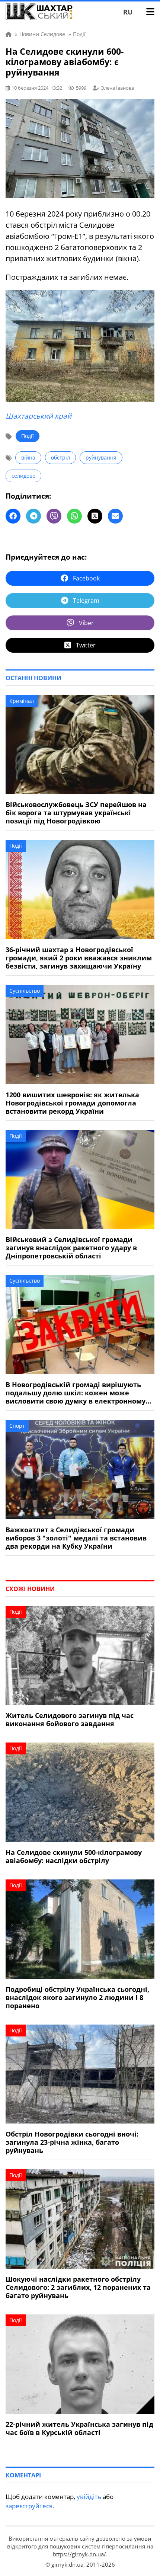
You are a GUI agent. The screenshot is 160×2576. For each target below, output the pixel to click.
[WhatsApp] (74, 516)
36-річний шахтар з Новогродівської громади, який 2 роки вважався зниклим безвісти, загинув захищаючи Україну (79, 958)
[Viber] (54, 516)
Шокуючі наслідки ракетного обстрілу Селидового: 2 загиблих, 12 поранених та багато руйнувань (78, 2287)
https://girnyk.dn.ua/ (79, 2554)
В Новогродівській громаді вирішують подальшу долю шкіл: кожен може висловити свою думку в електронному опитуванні (76, 1393)
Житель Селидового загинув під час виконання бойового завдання (70, 1719)
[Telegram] (33, 516)
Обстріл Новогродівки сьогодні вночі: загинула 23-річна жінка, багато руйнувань (72, 2142)
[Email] (115, 516)
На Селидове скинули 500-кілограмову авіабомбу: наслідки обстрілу (74, 1856)
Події (28, 436)
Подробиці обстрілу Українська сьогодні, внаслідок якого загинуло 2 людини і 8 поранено (77, 1997)
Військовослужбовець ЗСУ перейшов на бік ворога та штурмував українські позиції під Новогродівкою (76, 813)
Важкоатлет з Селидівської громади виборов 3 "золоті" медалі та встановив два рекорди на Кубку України (76, 1538)
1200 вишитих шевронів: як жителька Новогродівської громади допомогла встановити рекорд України (72, 1103)
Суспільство (25, 991)
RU (128, 12)
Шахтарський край (39, 416)
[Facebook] (13, 516)
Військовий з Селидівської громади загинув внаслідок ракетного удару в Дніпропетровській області (71, 1248)
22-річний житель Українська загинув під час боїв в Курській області (79, 2428)
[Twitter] (95, 516)
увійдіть (89, 2497)
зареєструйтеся (29, 2506)
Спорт (17, 1426)
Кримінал (22, 701)
